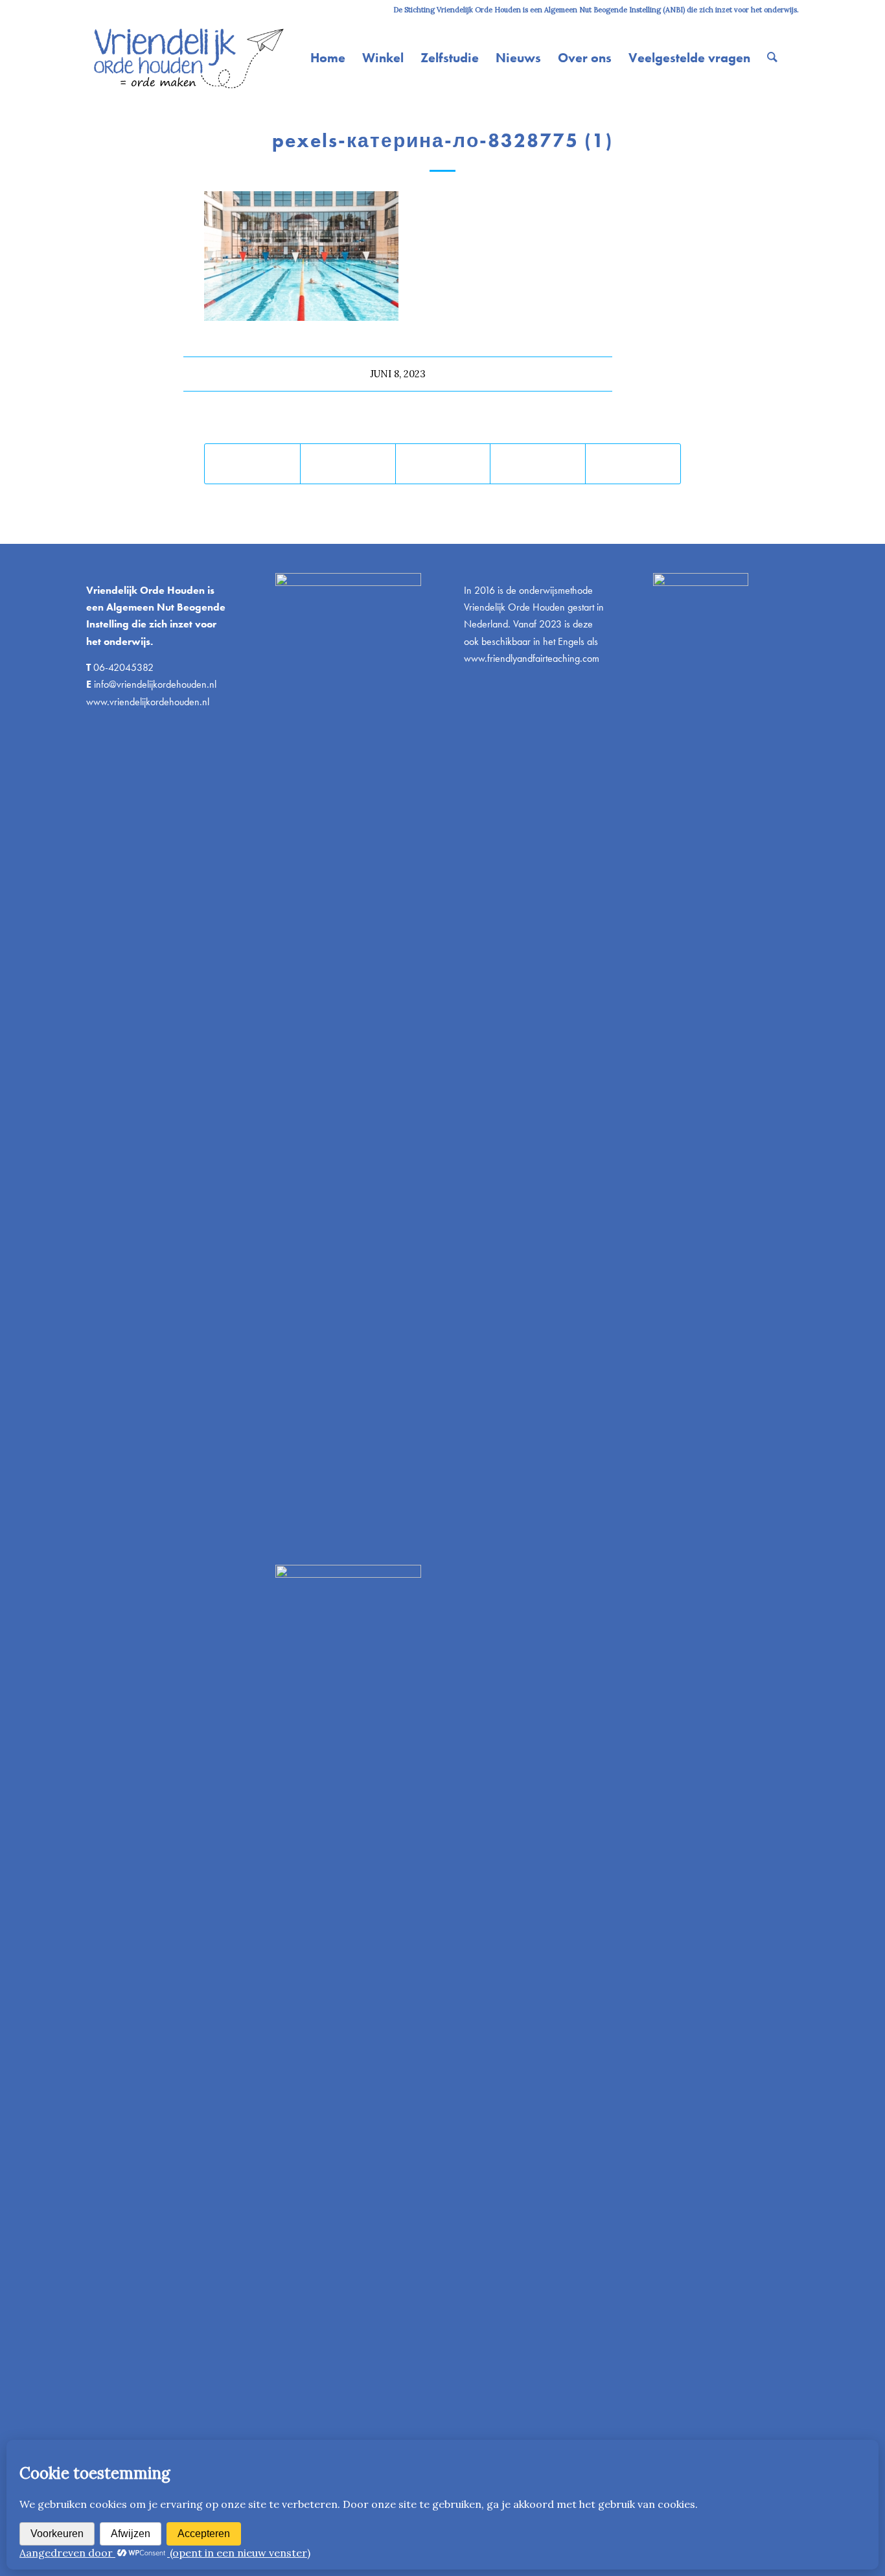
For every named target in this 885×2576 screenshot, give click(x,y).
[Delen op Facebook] (252, 464)
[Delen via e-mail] (633, 464)
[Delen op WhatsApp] (443, 464)
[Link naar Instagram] (90, 10)
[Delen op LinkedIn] (538, 464)
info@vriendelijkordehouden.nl (155, 684)
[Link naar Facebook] (129, 10)
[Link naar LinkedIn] (109, 10)
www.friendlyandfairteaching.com (532, 658)
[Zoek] (772, 58)
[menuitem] (328, 58)
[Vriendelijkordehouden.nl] (187, 58)
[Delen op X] (348, 464)
